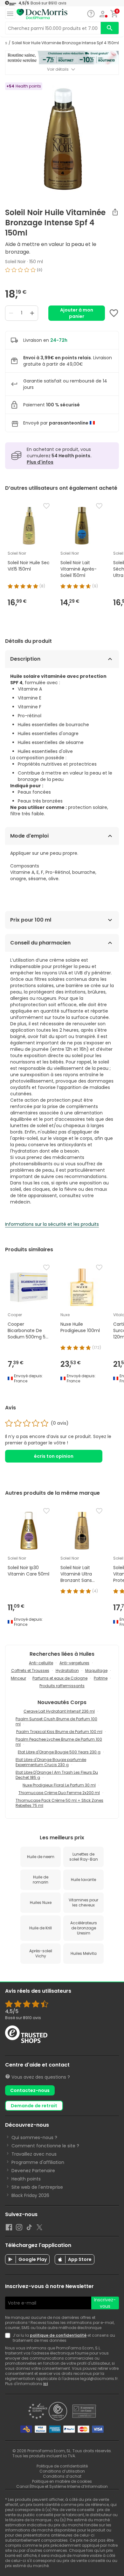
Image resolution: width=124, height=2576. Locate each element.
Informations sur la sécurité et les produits (52, 1224)
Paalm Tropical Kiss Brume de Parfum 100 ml (59, 1732)
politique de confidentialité (58, 2335)
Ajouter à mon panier (77, 313)
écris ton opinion (54, 1456)
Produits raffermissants (62, 1686)
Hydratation (67, 1671)
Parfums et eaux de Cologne (60, 1678)
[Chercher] (110, 28)
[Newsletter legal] (9, 2338)
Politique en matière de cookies (62, 2481)
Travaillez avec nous (34, 2154)
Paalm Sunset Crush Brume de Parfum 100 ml (56, 1721)
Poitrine (101, 1678)
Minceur (18, 1678)
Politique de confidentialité (62, 2466)
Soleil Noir (15, 262)
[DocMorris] (42, 14)
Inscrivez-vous (105, 2303)
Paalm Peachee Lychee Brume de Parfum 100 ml (59, 1742)
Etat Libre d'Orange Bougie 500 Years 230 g (59, 1752)
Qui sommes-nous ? (34, 2137)
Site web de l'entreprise (37, 2187)
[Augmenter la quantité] (32, 313)
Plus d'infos (40, 462)
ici (45, 2384)
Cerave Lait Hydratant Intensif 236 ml (59, 1711)
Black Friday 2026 (30, 2195)
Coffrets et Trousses (30, 1671)
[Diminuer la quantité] (11, 313)
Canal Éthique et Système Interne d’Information (62, 2486)
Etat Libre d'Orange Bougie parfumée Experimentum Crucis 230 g (51, 1762)
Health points (26, 2179)
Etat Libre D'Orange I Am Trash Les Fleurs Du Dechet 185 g (57, 1775)
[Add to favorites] (114, 313)
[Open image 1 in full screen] (63, 139)
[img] (62, 272)
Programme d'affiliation (38, 2162)
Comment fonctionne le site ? (45, 2146)
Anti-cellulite (41, 1663)
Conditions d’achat (62, 2476)
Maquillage (96, 1671)
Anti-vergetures (74, 1663)
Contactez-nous (30, 2090)
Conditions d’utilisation (62, 2471)
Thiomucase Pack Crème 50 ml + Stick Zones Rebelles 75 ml (59, 1803)
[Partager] (115, 212)
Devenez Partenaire (33, 2171)
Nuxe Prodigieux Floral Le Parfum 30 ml (59, 1785)
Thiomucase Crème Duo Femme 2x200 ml (59, 1793)
